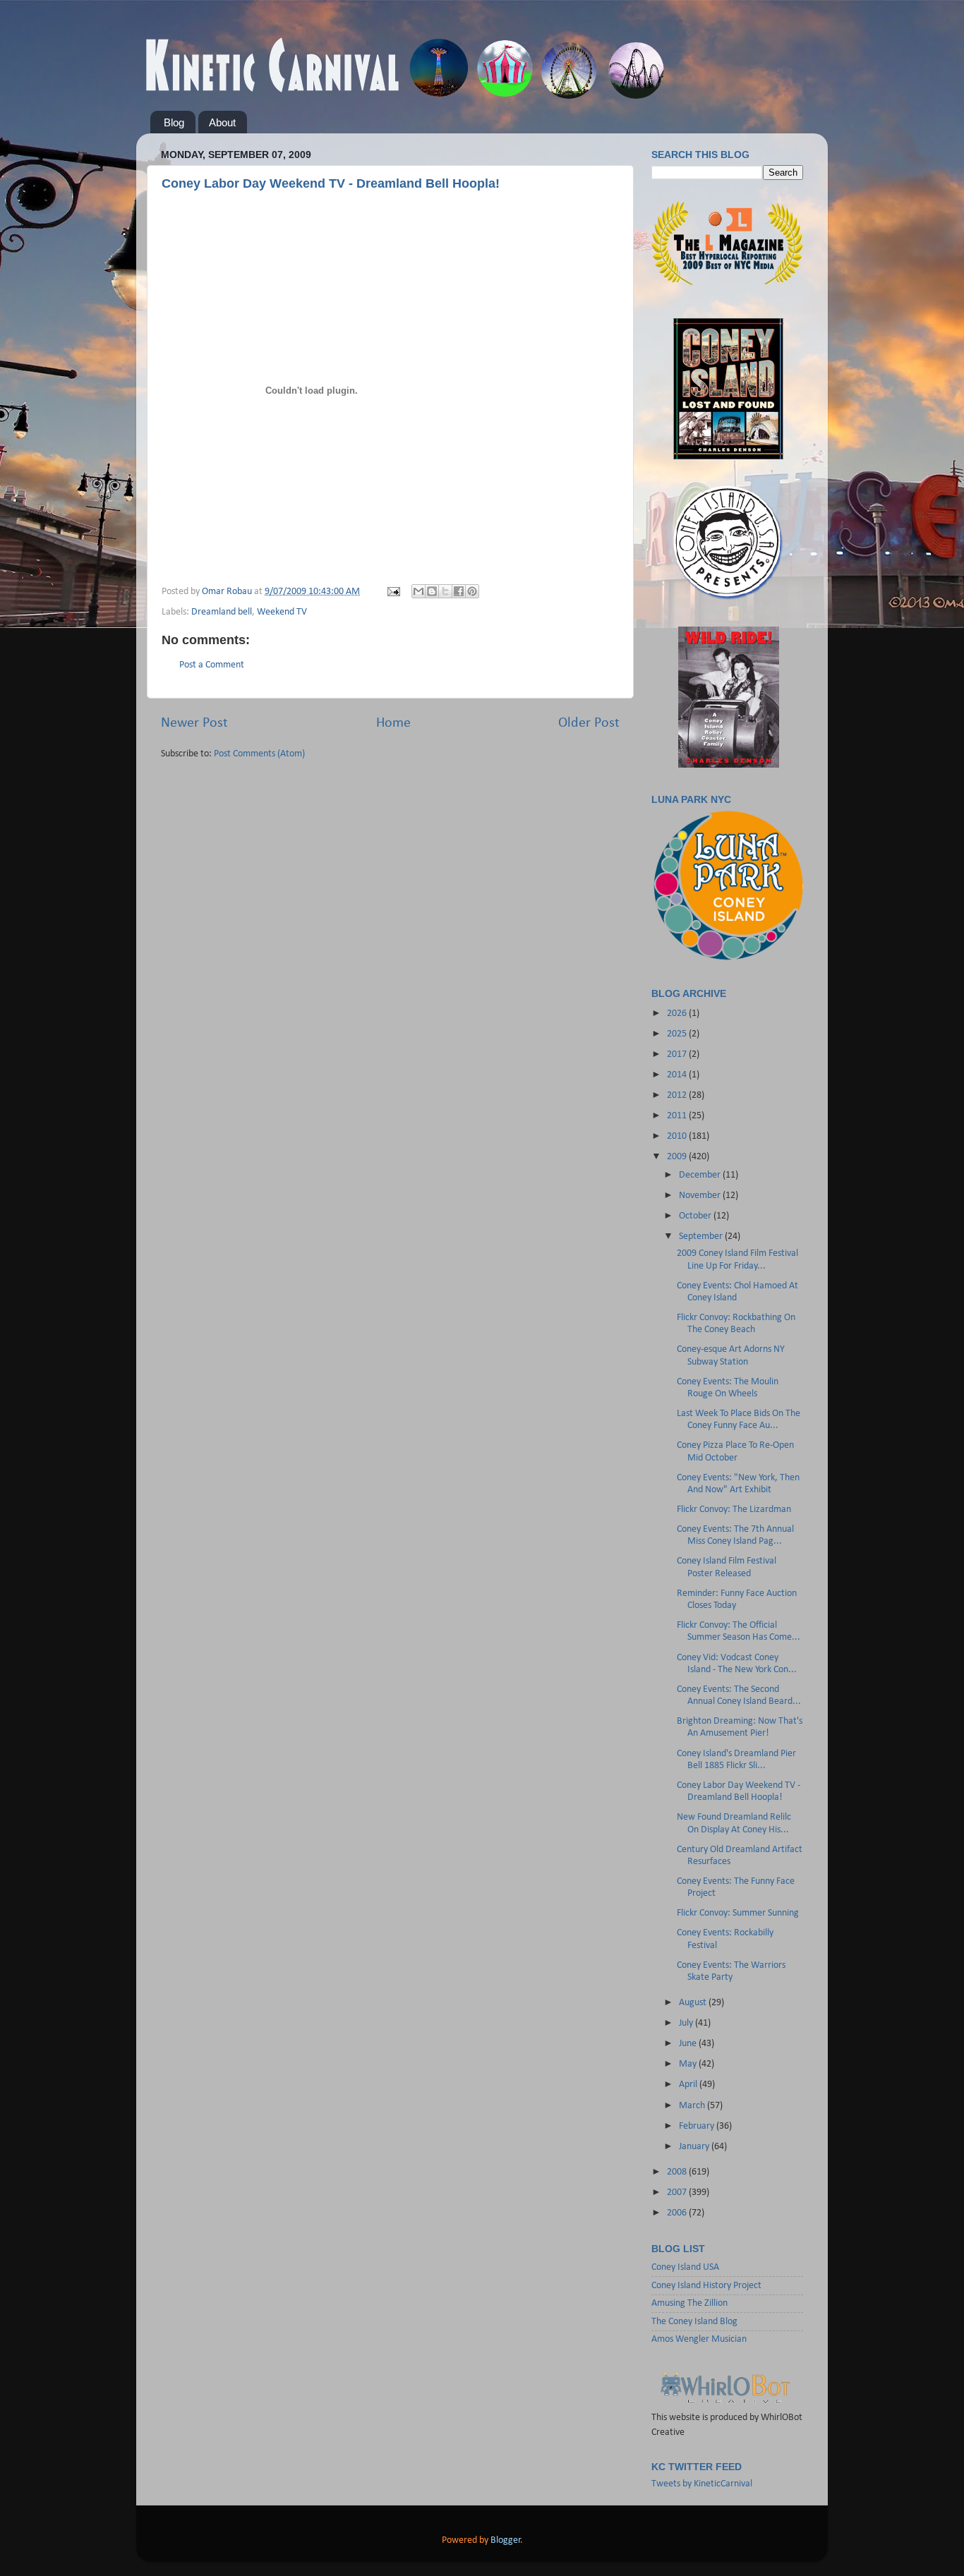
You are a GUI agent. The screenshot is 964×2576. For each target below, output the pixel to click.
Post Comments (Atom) (259, 754)
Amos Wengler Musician (699, 2339)
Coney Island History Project (706, 2286)
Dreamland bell (222, 612)
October (696, 1216)
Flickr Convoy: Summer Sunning (738, 1913)
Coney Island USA (685, 2267)
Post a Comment (212, 665)
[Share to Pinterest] (472, 591)
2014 (678, 1075)
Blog (174, 122)
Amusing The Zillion (689, 2303)
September (702, 1236)
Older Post (589, 723)
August (694, 2003)
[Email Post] (392, 592)
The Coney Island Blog (694, 2322)
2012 (678, 1095)
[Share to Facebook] (459, 591)
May (689, 2064)
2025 (678, 1034)
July (687, 2023)
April (689, 2085)
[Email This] (418, 591)
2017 (678, 1054)
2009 (678, 1157)
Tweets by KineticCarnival (702, 2484)
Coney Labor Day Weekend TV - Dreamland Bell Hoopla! (331, 183)
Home (393, 723)
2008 (678, 2172)
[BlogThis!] (432, 591)
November (701, 1196)
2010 (678, 1136)
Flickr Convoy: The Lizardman (734, 1510)
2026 (678, 1014)
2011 (678, 1116)
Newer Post (194, 723)
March (693, 2106)
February (698, 2126)
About (222, 122)
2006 (678, 2213)
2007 (678, 2193)
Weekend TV (282, 612)
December (701, 1175)
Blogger (506, 2540)
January (695, 2147)
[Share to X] (445, 591)
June (689, 2044)
